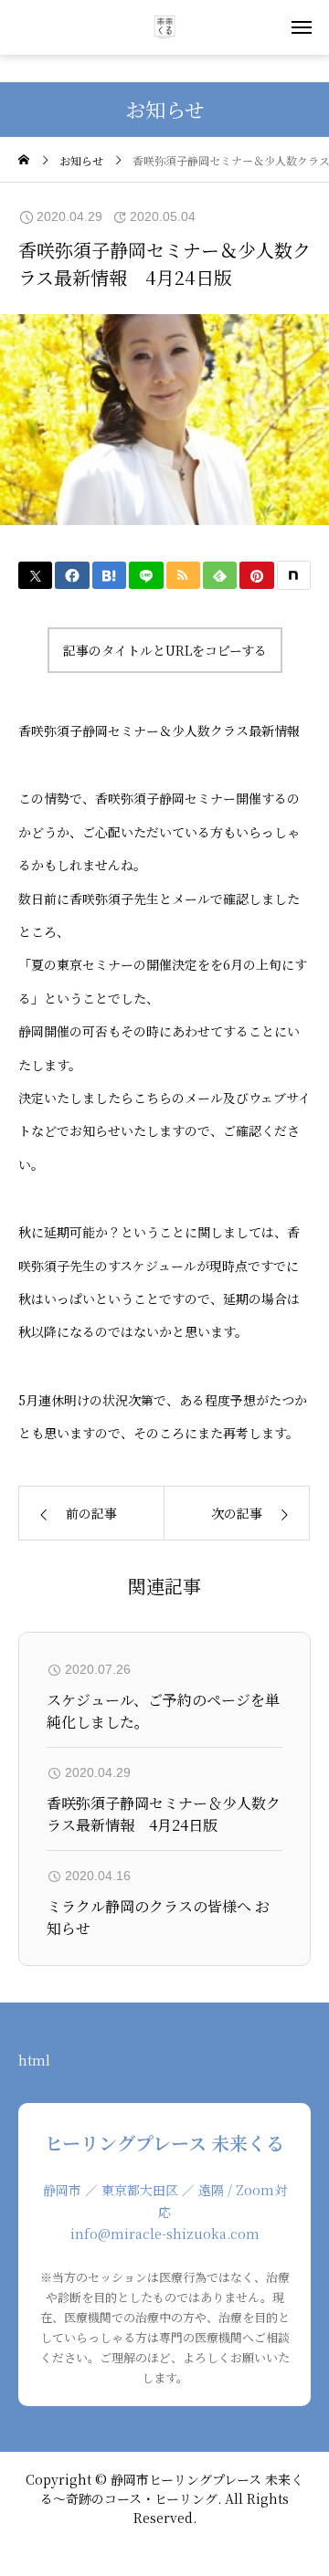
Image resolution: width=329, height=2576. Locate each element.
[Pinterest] (256, 575)
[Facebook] (72, 575)
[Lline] (146, 575)
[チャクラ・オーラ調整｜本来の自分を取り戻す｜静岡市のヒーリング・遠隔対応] (164, 27)
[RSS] (183, 575)
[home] (24, 160)
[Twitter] (35, 575)
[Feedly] (220, 575)
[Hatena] (109, 575)
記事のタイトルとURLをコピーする (165, 650)
